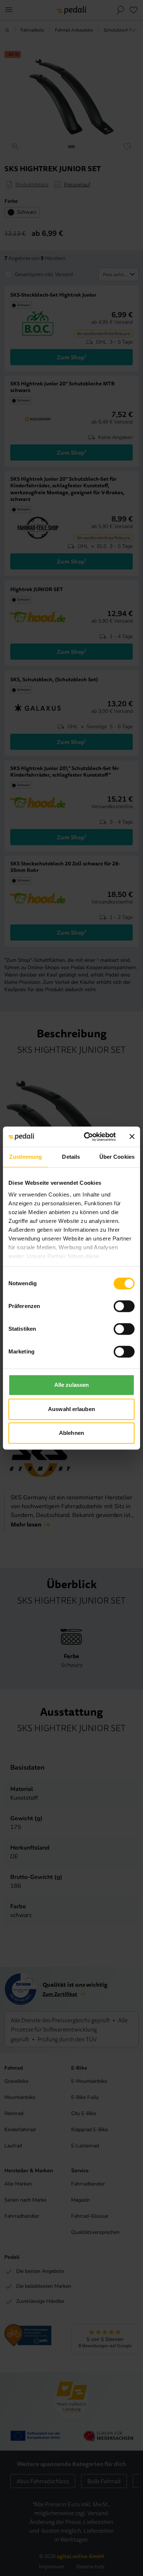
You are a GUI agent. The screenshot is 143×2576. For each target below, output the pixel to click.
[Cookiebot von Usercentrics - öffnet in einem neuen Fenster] (87, 1137)
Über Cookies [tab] (117, 1157)
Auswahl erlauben (71, 1409)
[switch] (124, 1306)
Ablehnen (71, 1433)
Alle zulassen (71, 1385)
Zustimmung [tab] (25, 1157)
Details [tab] (71, 1157)
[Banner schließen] (132, 1137)
